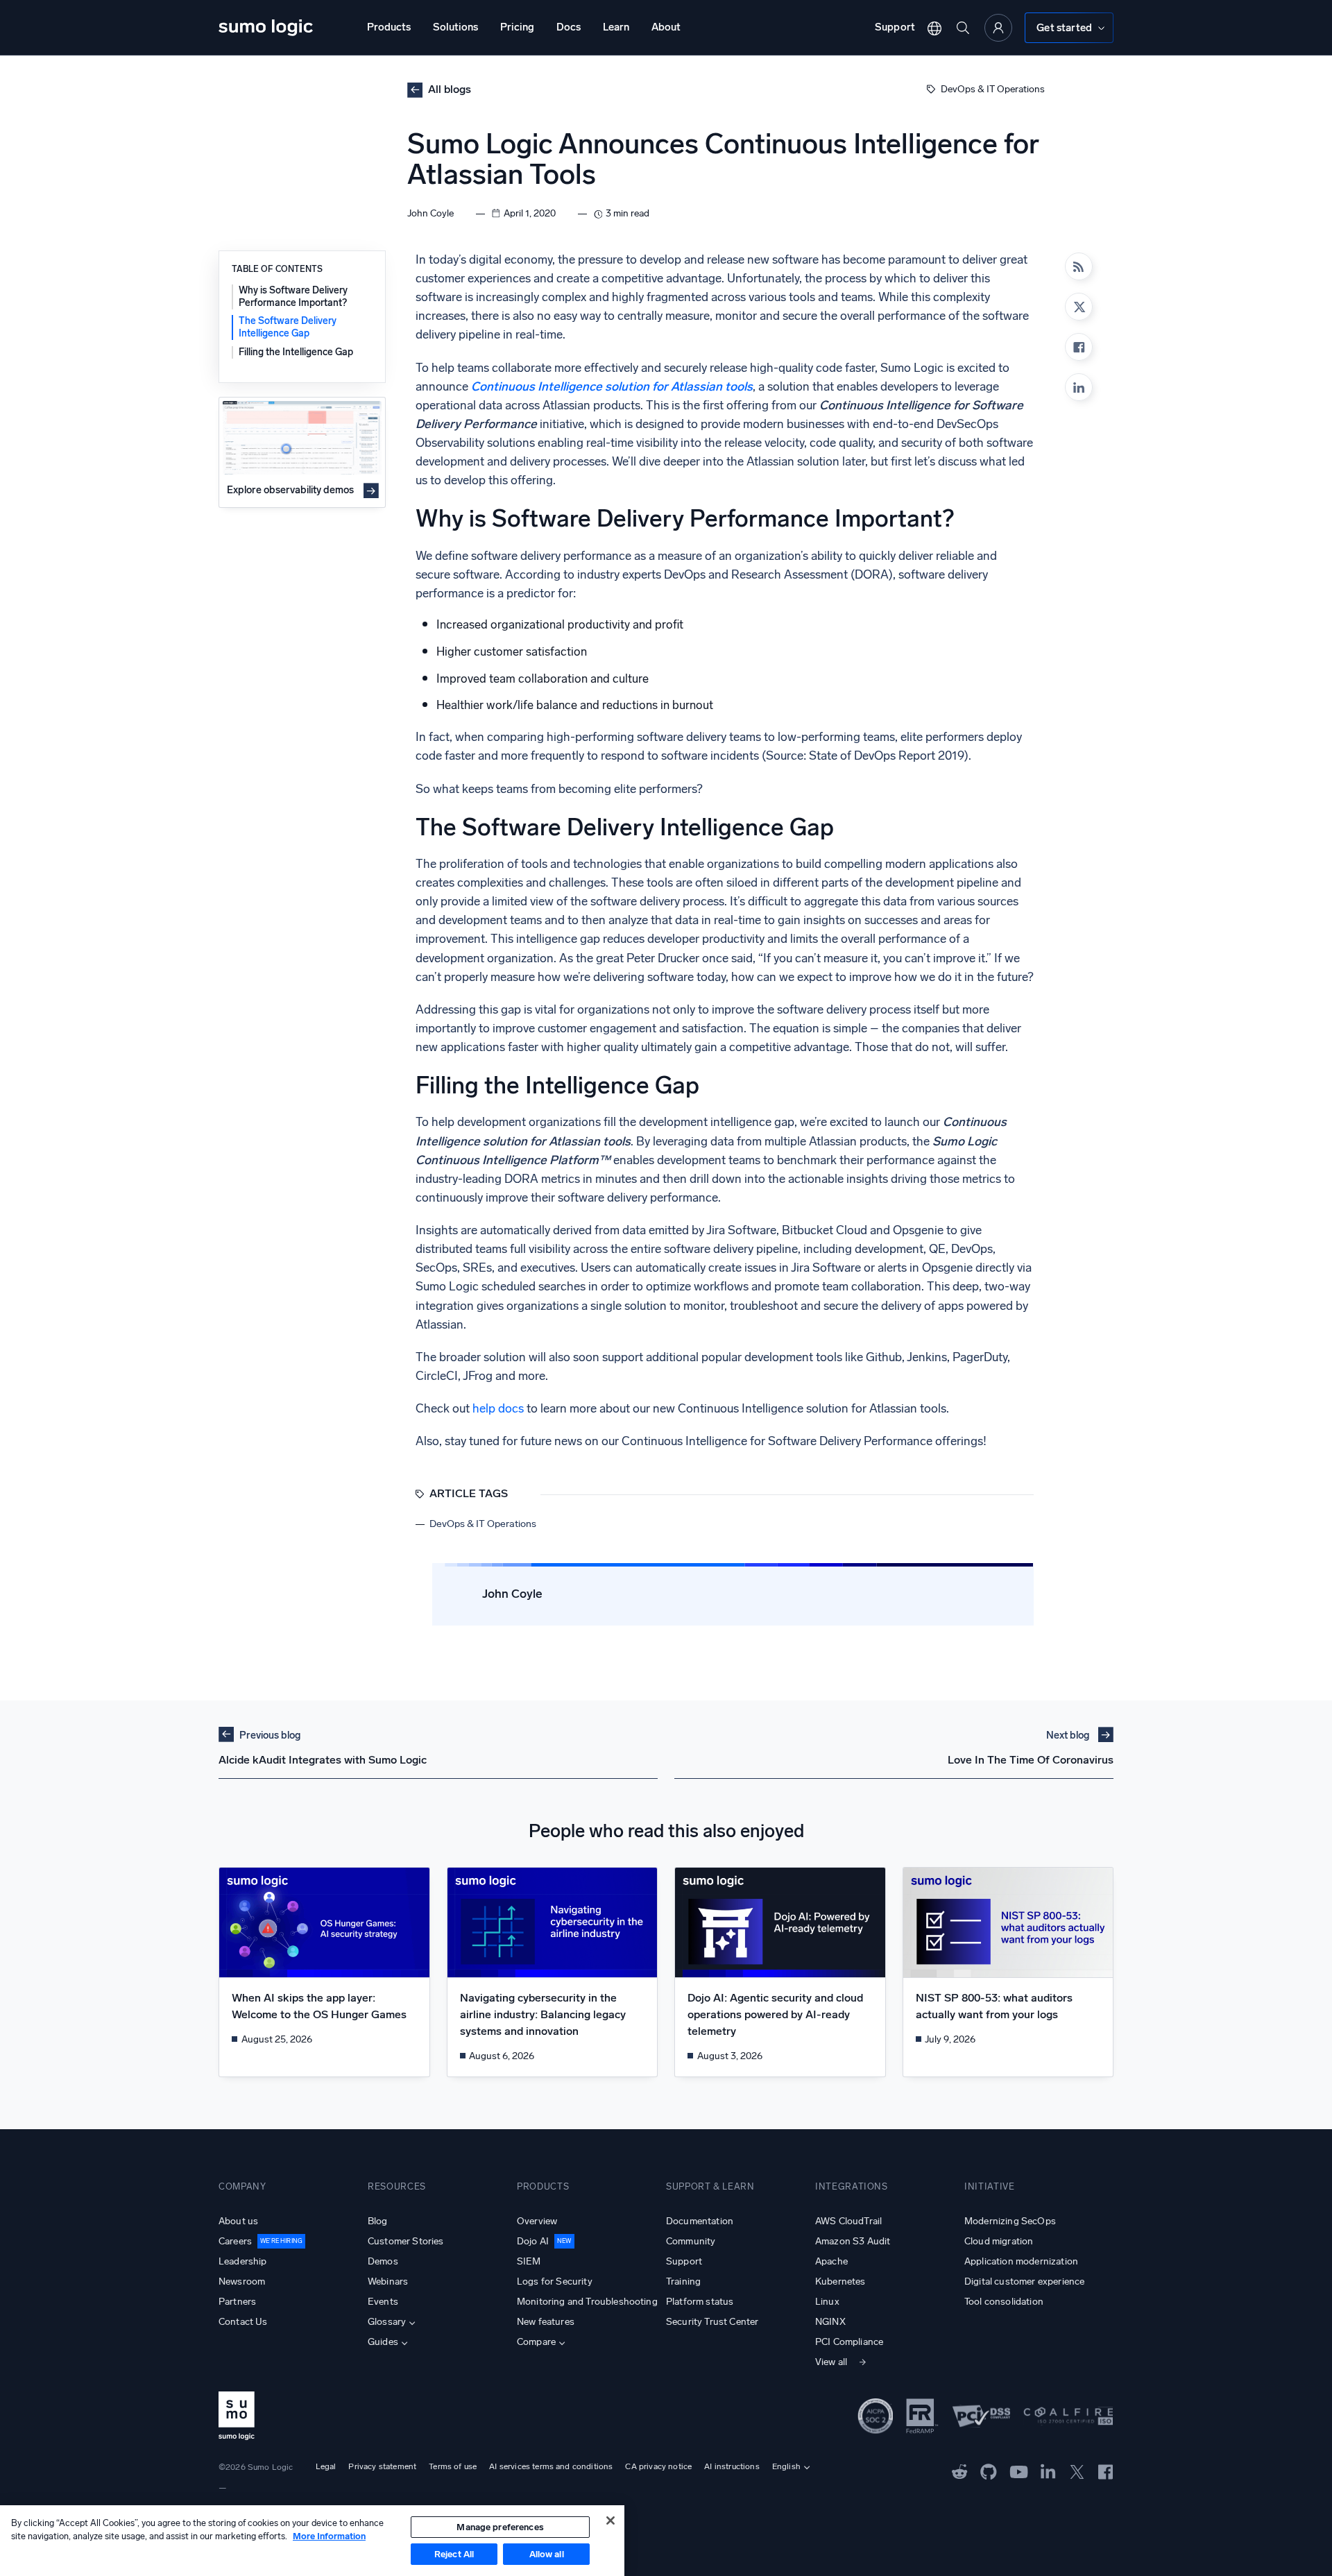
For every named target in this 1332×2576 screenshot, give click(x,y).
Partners (237, 2302)
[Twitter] (1077, 2471)
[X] (1079, 307)
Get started (1064, 28)
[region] (312, 2541)
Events (383, 2302)
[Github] (960, 2471)
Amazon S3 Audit (853, 2241)
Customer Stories (406, 2241)
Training (683, 2281)
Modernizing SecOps (1010, 2221)
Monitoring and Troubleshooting (587, 2302)
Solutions (455, 27)
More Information (329, 2536)
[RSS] (1079, 266)
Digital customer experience (1024, 2281)
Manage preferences (500, 2527)
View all (831, 2362)
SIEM (529, 2261)
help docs (498, 1409)
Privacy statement (382, 2466)
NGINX (830, 2322)
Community (691, 2241)
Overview (537, 2221)
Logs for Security (555, 2281)
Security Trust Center (712, 2322)
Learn (616, 27)
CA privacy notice (658, 2466)
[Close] (610, 2520)
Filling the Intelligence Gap (296, 351)
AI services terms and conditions (551, 2466)
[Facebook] (1079, 347)
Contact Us (243, 2322)
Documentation (700, 2221)
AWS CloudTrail (848, 2221)
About (666, 27)
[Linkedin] (1079, 387)
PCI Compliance (849, 2342)
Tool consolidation (1004, 2302)
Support (895, 27)
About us (238, 2221)
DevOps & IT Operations (993, 89)
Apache (831, 2261)
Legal (326, 2466)
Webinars (388, 2281)
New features (546, 2322)
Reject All (454, 2554)
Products (389, 27)
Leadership (243, 2261)
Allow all (547, 2554)
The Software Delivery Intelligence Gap (288, 327)
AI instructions (732, 2466)
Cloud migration (999, 2241)
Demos (383, 2261)
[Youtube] (1019, 2471)
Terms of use (453, 2466)
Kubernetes (840, 2281)
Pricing (517, 27)
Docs (569, 27)
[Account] (998, 28)
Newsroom (242, 2281)
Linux (827, 2302)
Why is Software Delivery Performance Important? (293, 297)
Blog (378, 2221)
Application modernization (1021, 2261)
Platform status (700, 2302)
